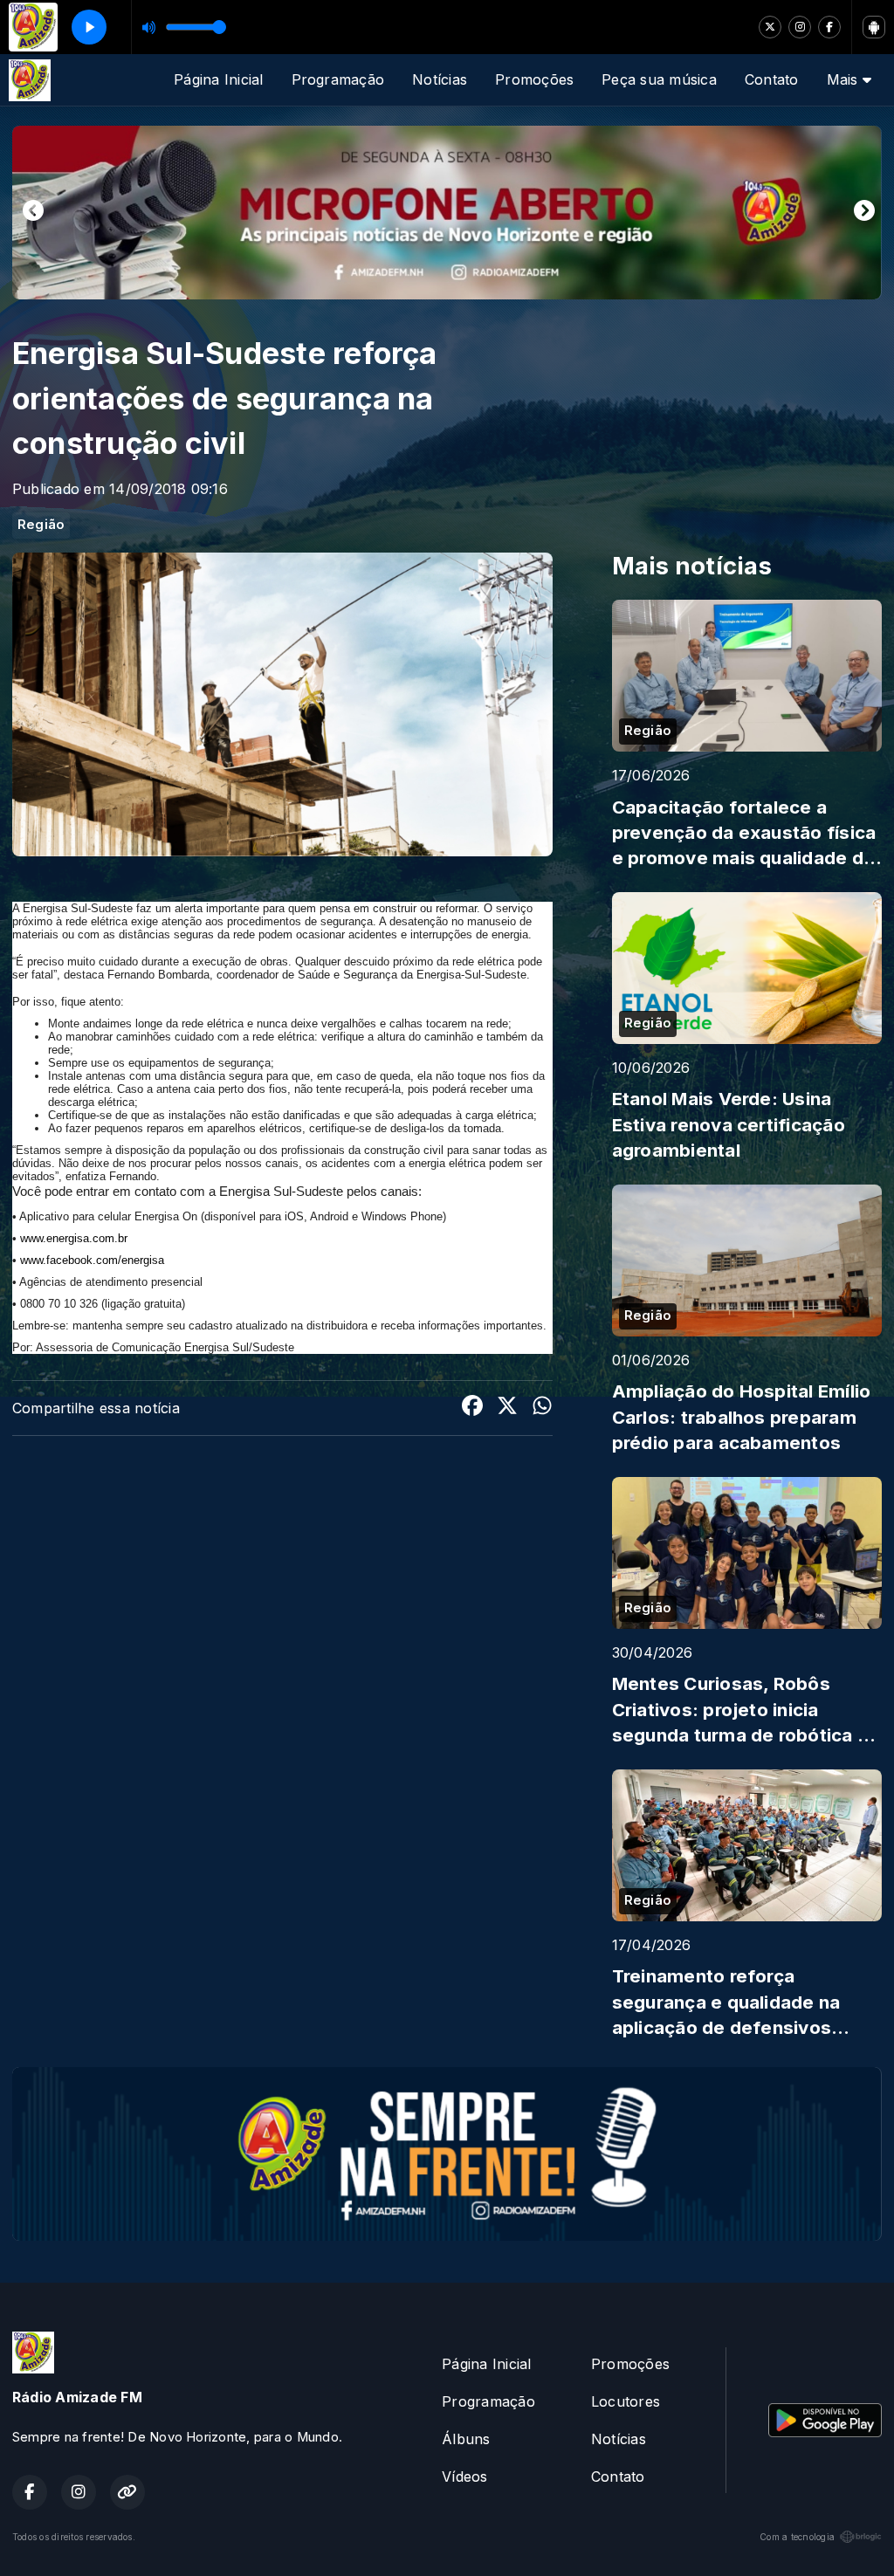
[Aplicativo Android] (874, 27)
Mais (845, 79)
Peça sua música (659, 79)
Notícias (440, 79)
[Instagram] (800, 27)
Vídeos (464, 2476)
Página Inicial (218, 79)
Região (41, 525)
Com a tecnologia (797, 2537)
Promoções (534, 79)
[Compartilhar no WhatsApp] (542, 1408)
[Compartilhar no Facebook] (472, 1408)
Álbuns (466, 2439)
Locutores (626, 2401)
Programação (338, 79)
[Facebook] (829, 27)
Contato (772, 79)
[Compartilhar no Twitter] (507, 1408)
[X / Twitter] (770, 27)
